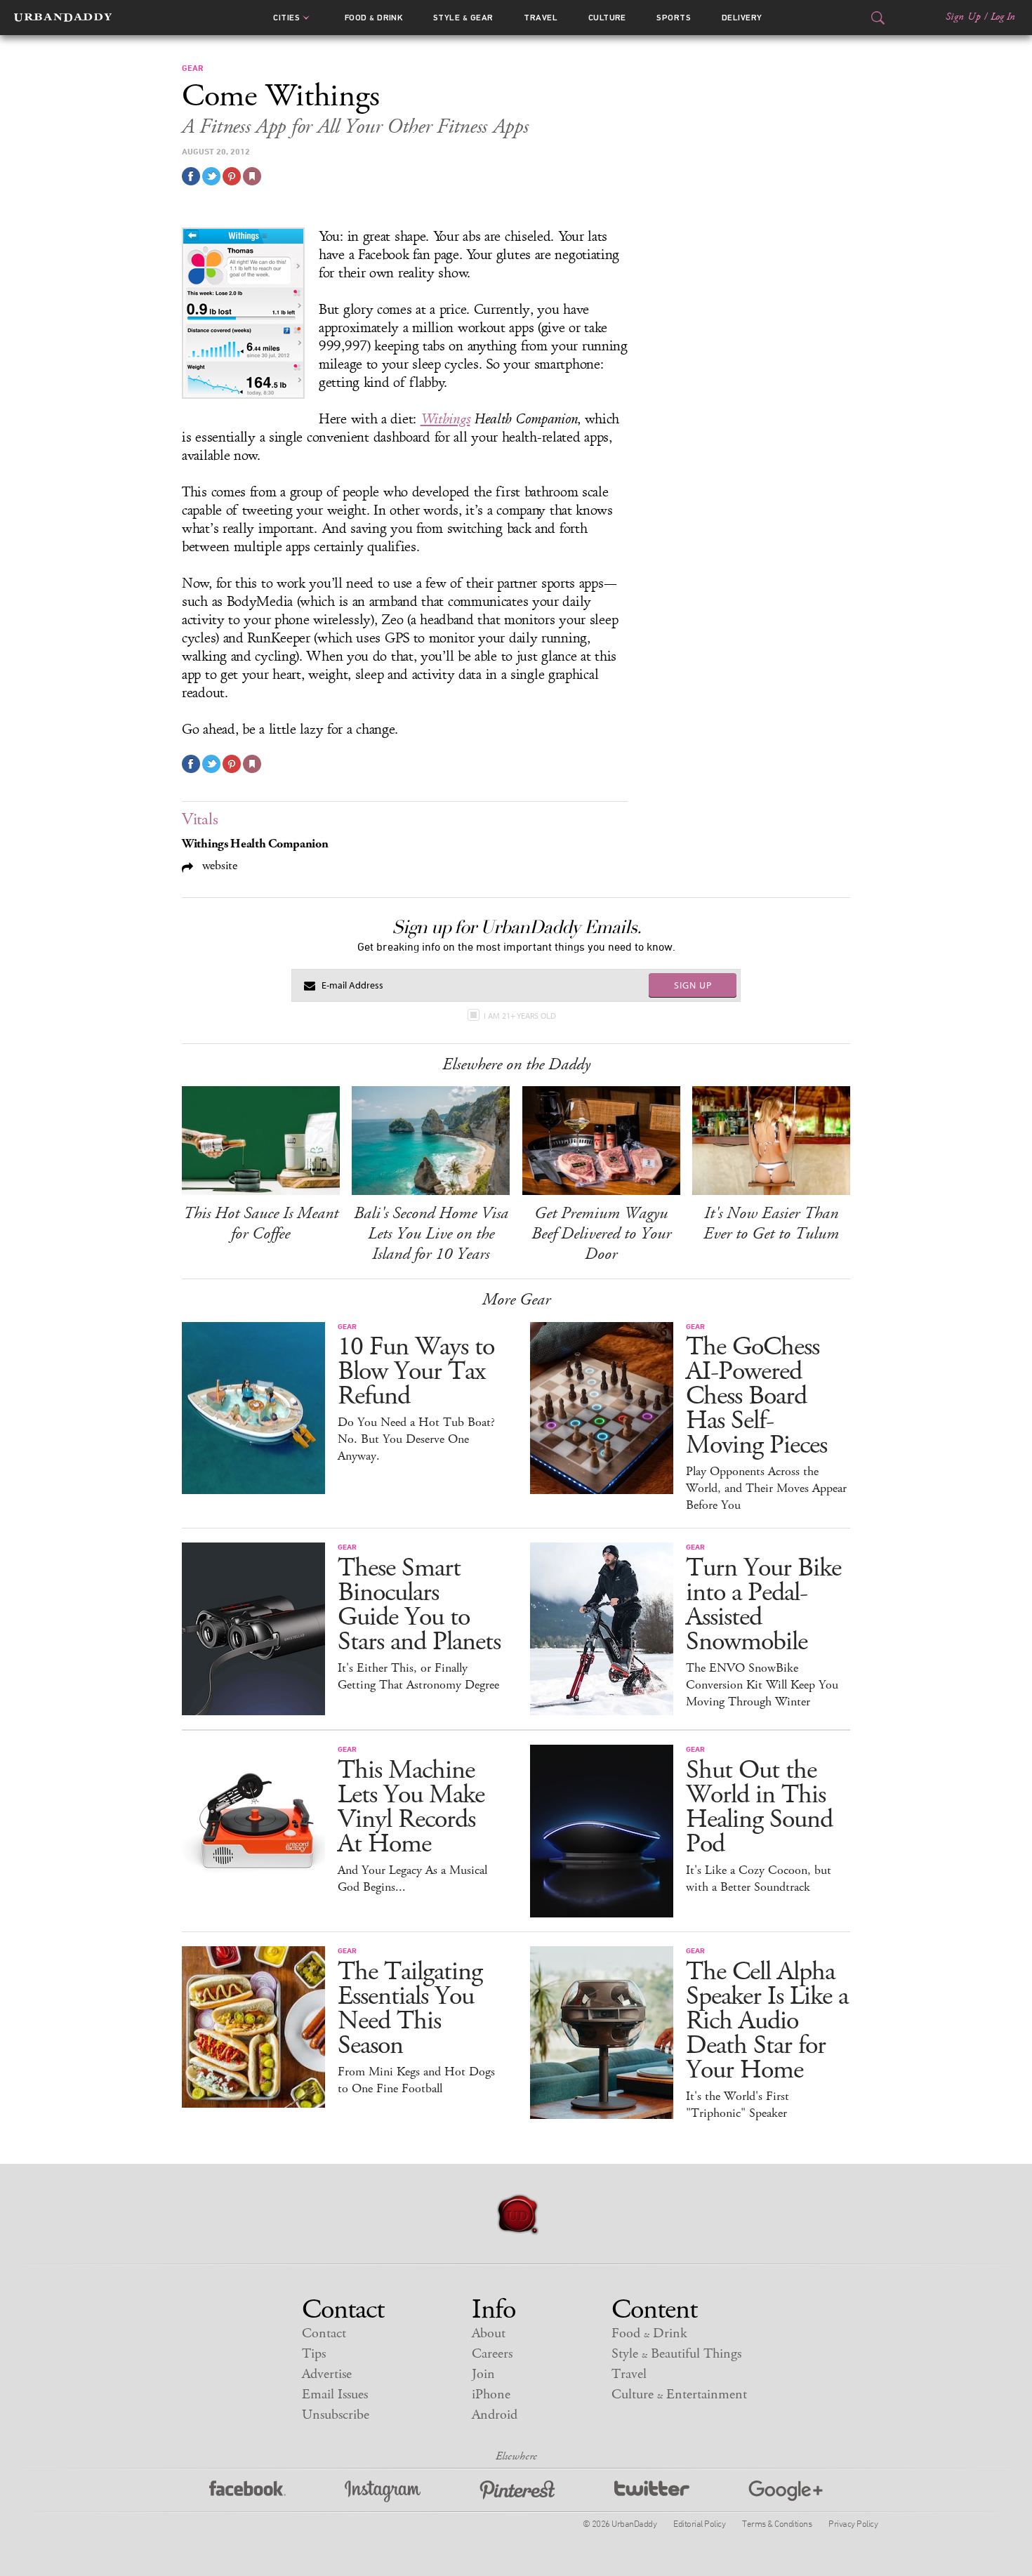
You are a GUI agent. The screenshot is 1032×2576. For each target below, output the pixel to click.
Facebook (247, 2491)
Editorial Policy (699, 2523)
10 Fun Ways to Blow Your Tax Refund (416, 1372)
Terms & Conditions (777, 2523)
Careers (492, 2354)
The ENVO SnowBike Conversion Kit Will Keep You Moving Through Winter (762, 1685)
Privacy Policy (853, 2523)
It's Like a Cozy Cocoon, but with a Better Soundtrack (759, 1879)
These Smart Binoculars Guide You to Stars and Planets (419, 1605)
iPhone (491, 2395)
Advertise (327, 2374)
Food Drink (374, 18)
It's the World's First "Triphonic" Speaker (737, 2105)
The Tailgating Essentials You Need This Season (410, 2009)
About (489, 2333)
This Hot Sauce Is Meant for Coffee (261, 1223)
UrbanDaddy (63, 18)
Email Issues (335, 2395)
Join (483, 2374)
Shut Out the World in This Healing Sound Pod (759, 1807)
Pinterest (517, 2491)
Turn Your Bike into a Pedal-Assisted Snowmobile (763, 1605)
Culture (607, 18)
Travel (541, 18)
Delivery (742, 18)
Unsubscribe (336, 2415)
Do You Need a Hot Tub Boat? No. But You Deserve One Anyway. (416, 1439)
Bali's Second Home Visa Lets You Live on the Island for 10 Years (431, 1234)
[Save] (252, 176)
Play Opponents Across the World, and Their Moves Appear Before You (766, 1488)
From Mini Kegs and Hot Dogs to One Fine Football (416, 2080)
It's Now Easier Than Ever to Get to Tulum (771, 1223)
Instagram (383, 2491)
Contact (324, 2333)
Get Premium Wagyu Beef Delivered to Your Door (601, 1234)
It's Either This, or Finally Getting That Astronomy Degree (418, 1677)
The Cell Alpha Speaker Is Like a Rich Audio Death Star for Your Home (767, 2021)
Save (232, 176)
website (218, 865)
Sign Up (963, 17)
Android (495, 2415)
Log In (1003, 17)
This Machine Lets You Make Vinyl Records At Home (411, 1807)
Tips (314, 2354)
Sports (674, 18)
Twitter (652, 2491)
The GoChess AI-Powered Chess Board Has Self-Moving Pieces (756, 1396)
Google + (786, 2491)
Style (463, 18)
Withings (445, 419)
